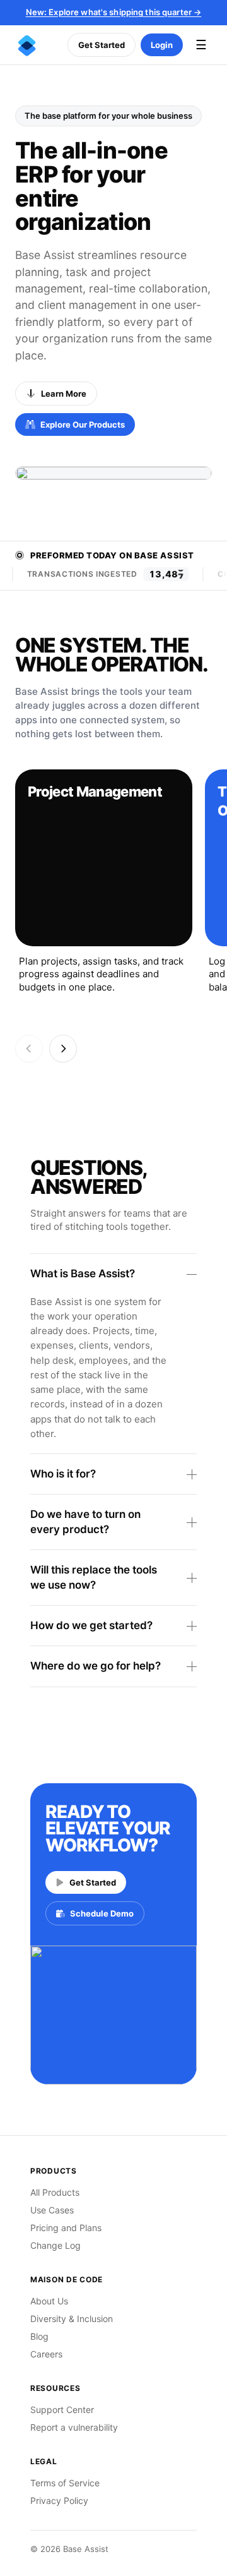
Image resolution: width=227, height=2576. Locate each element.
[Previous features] (29, 1049)
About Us (49, 2301)
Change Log (55, 2245)
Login (162, 45)
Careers (46, 2354)
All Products (55, 2192)
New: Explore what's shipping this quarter (114, 12)
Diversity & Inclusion (72, 2319)
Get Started (102, 45)
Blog (39, 2336)
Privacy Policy (59, 2501)
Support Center (62, 2410)
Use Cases (52, 2210)
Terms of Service (65, 2483)
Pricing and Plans (66, 2228)
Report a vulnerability (74, 2427)
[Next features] (63, 1049)
